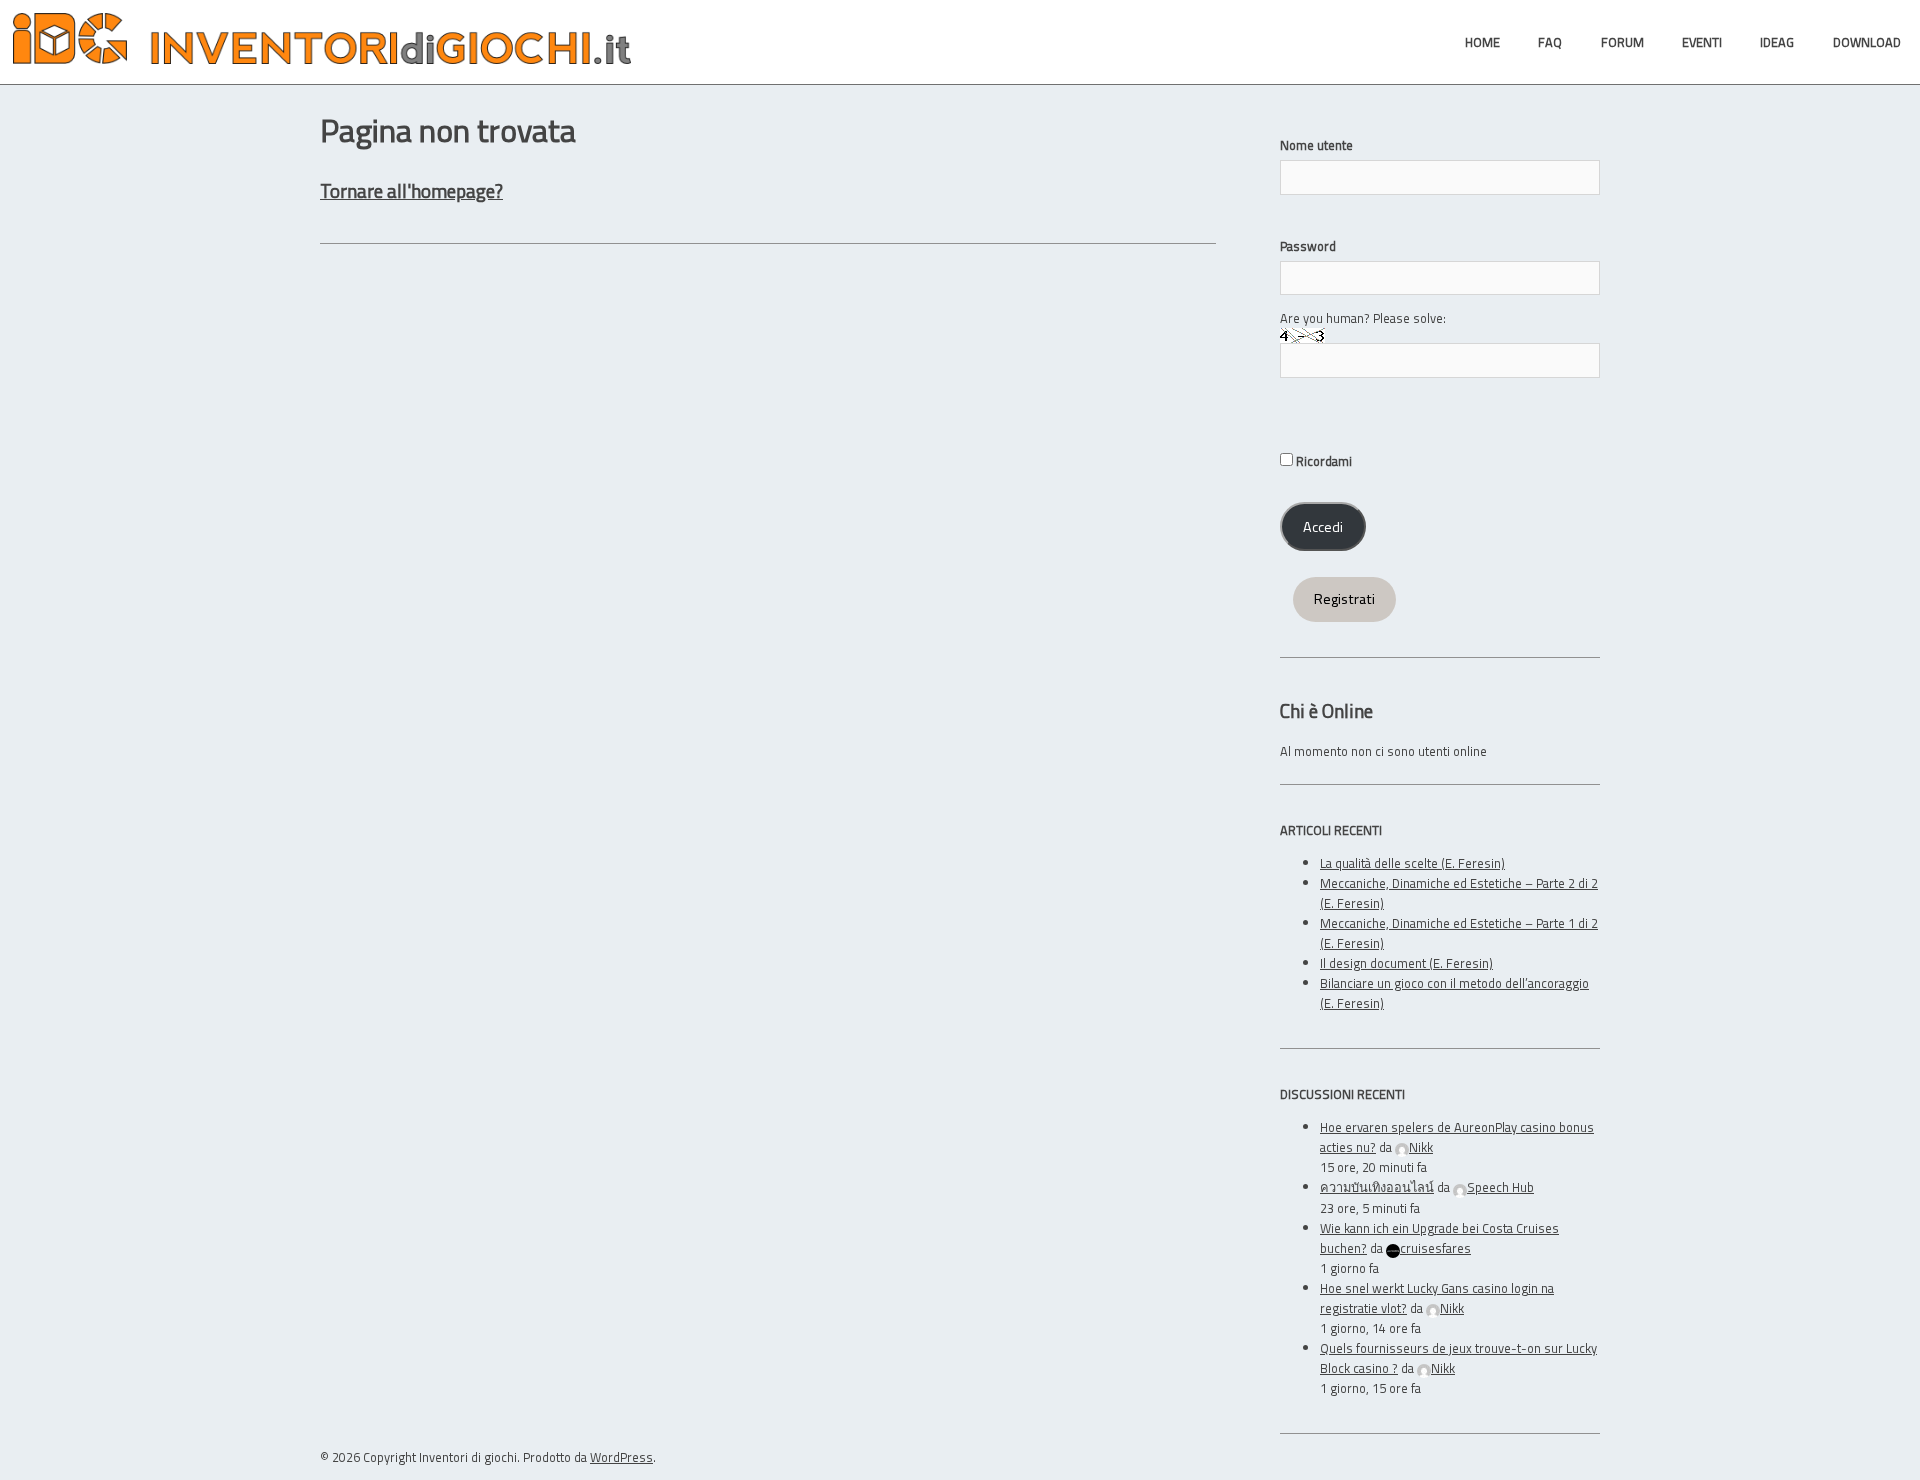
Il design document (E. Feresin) (1406, 963)
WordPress (621, 1457)
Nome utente (1316, 145)
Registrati (1344, 599)
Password (1308, 246)
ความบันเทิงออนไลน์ (1377, 1187)
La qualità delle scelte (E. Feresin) (1412, 863)
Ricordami (1322, 461)
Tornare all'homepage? (411, 190)
